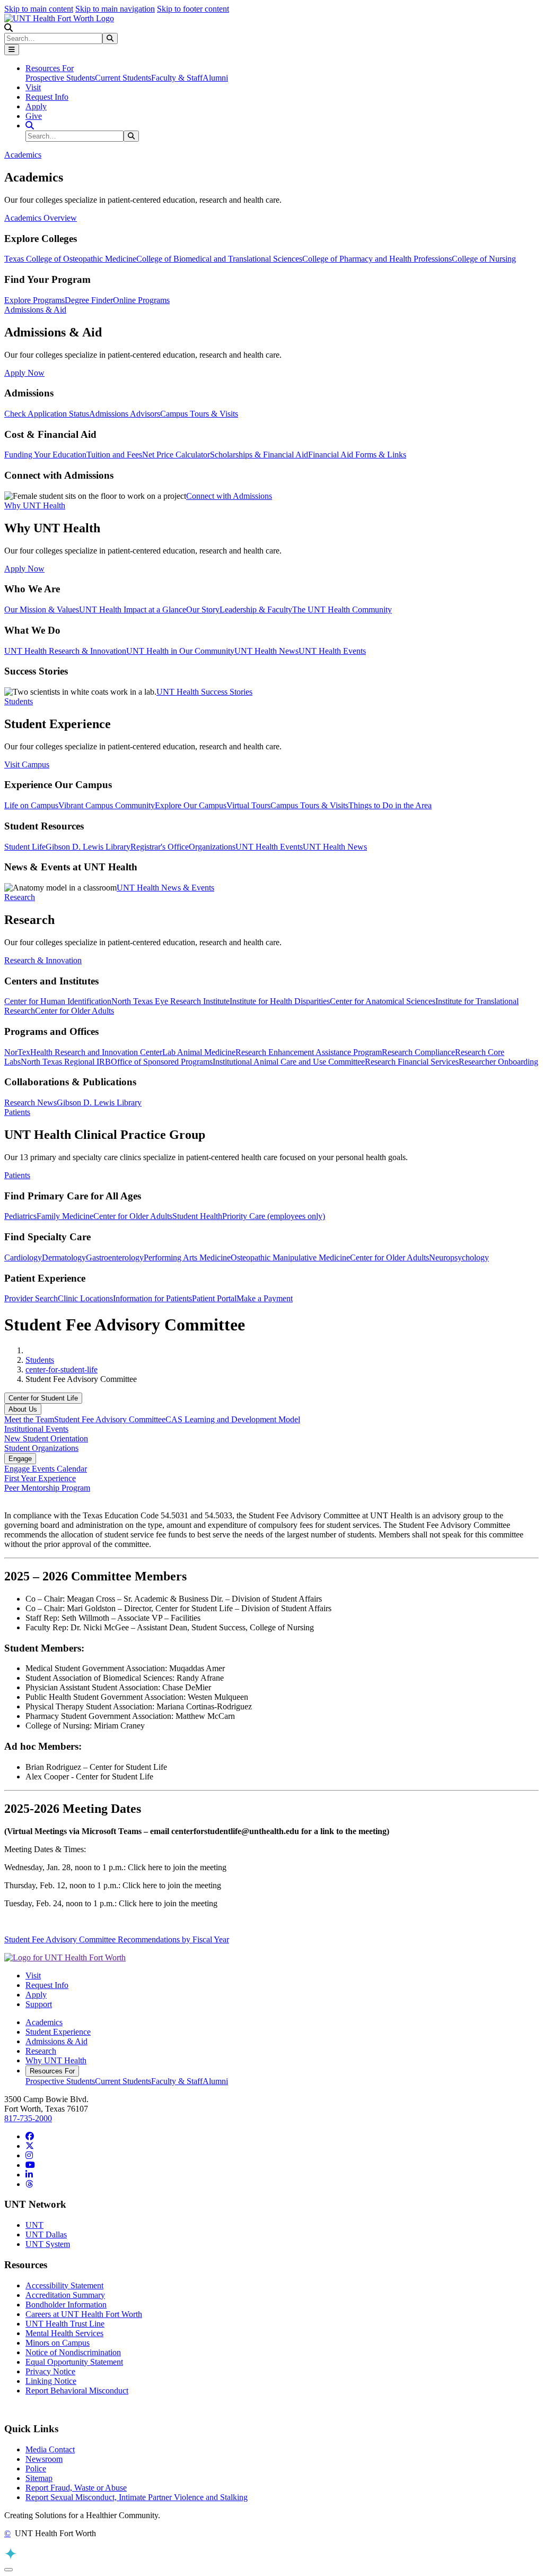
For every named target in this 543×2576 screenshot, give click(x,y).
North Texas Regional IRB (66, 1062)
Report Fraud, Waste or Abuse (76, 2488)
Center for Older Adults (75, 1011)
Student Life (25, 847)
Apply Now (24, 373)
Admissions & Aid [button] (35, 310)
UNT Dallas (46, 2234)
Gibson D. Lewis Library (88, 847)
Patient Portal (214, 1298)
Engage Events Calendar (46, 1469)
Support (39, 2004)
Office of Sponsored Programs (162, 1062)
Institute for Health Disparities (280, 1001)
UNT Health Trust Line (65, 2324)
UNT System (48, 2244)
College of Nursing (484, 259)
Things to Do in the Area (390, 805)
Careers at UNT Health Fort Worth (84, 2314)
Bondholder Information (66, 2305)
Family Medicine (65, 1216)
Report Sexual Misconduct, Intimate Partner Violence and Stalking (137, 2497)
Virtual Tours (248, 805)
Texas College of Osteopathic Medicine (70, 259)
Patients (17, 1175)
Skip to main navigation (115, 9)
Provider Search (31, 1298)
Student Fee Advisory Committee (110, 1419)
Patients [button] (17, 1112)
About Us (23, 1409)
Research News (30, 1103)
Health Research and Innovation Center (96, 1052)
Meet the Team (29, 1419)
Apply (36, 106)
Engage (20, 1459)
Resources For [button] (50, 68)
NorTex (17, 1052)
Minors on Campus (58, 2343)
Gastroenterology (115, 1257)
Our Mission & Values (42, 610)
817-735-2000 (28, 2118)
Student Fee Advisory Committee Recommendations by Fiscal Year (117, 1939)
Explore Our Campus (191, 805)
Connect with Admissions (229, 496)
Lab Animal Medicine (199, 1052)
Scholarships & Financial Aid (259, 455)
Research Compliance (418, 1052)
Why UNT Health (56, 2060)
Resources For (52, 2071)
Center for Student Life (43, 1398)
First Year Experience (40, 1478)
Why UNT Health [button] (35, 505)
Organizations (212, 847)
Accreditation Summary (65, 2295)
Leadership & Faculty (256, 610)
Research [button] (20, 897)
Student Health (197, 1216)
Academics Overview (41, 218)
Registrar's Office (160, 847)
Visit (33, 87)
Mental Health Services (64, 2333)
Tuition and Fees (114, 455)
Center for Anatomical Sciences (383, 1001)
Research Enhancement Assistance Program (309, 1052)
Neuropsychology (459, 1257)
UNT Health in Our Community (180, 651)
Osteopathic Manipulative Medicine (290, 1257)
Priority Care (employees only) (274, 1216)
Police (36, 2469)
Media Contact (50, 2449)
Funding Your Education (45, 455)
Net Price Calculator (176, 455)
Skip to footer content (193, 9)
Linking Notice (51, 2381)
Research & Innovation (43, 960)
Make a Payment (265, 1298)
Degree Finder (89, 300)
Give (34, 116)
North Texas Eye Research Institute (170, 1001)
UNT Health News (266, 651)
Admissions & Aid (56, 2041)
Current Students (123, 78)
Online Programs (141, 300)
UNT (34, 2225)
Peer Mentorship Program (47, 1488)
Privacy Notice (50, 2371)
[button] (8, 28)
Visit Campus (27, 764)
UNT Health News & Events (165, 888)
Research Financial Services (412, 1062)
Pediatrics (20, 1216)
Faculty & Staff (177, 78)
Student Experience (58, 2032)
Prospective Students (60, 78)
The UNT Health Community (342, 610)
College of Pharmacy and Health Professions (377, 259)
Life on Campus (31, 805)
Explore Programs (34, 300)
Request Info (47, 97)
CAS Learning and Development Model (233, 1419)
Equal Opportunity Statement (74, 2362)
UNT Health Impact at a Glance (133, 610)
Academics (44, 2022)
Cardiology (23, 1257)
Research (41, 2051)
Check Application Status (47, 414)
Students (40, 1360)
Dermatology (64, 1257)
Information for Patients (152, 1298)
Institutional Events (36, 1429)
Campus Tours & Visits (199, 414)
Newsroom (44, 2459)
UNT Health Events (332, 651)
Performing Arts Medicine (187, 1257)
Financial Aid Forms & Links (357, 455)
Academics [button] (23, 155)
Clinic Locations (85, 1298)
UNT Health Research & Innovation (65, 651)
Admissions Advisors (125, 414)
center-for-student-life (62, 1369)
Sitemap (39, 2478)
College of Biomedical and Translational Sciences (219, 259)
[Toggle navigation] (12, 50)
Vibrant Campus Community (107, 805)
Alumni (215, 78)
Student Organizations (41, 1448)
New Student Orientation (46, 1438)
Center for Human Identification (58, 1001)
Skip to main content (39, 9)
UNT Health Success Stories (204, 692)
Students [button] (19, 701)
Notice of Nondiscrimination (73, 2352)
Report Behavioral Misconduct (77, 2391)
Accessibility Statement (64, 2285)
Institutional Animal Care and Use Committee (289, 1062)
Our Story (203, 610)
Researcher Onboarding (498, 1062)
